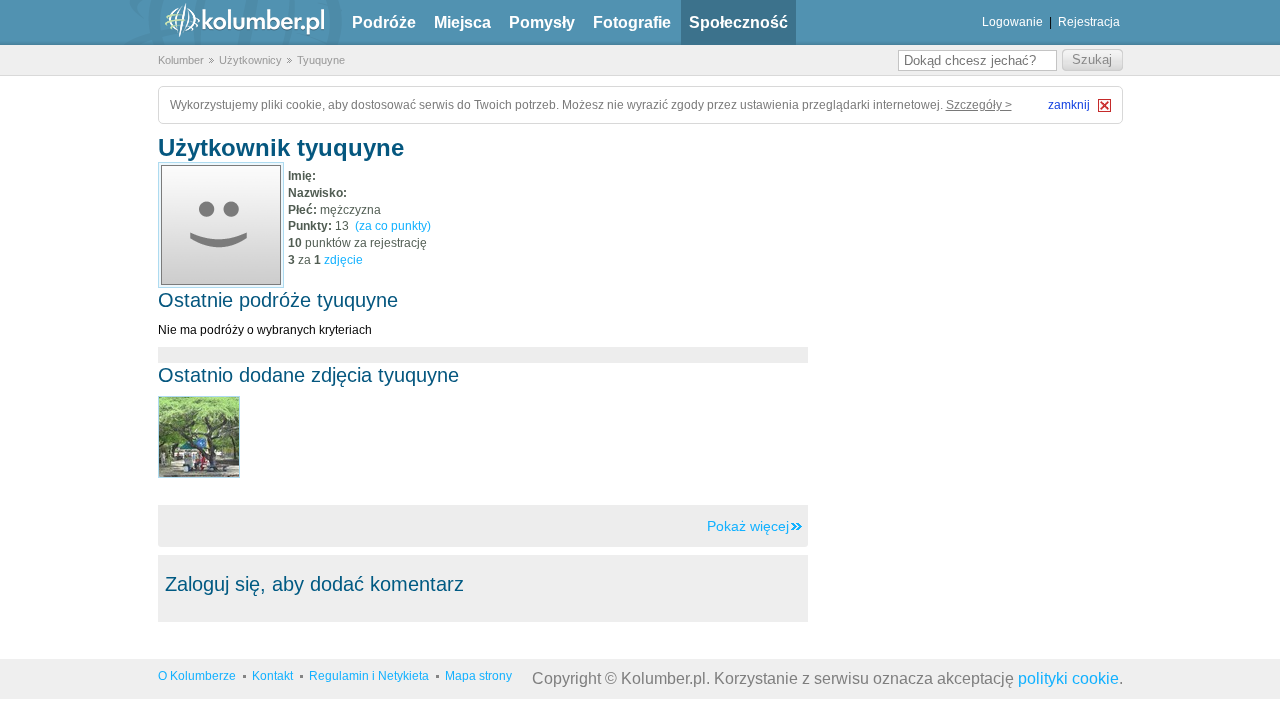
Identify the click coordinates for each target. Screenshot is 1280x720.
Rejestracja (1089, 22)
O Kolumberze (197, 676)
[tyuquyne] (221, 225)
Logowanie (1012, 22)
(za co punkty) (393, 226)
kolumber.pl (228, 22)
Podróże (384, 22)
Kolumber (181, 60)
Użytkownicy (250, 60)
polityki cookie (1068, 678)
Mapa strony (478, 676)
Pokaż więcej (748, 526)
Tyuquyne (321, 60)
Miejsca (462, 22)
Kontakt (272, 676)
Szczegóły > (979, 105)
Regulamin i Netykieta (369, 676)
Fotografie (632, 22)
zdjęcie (343, 260)
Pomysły (542, 22)
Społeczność (738, 22)
